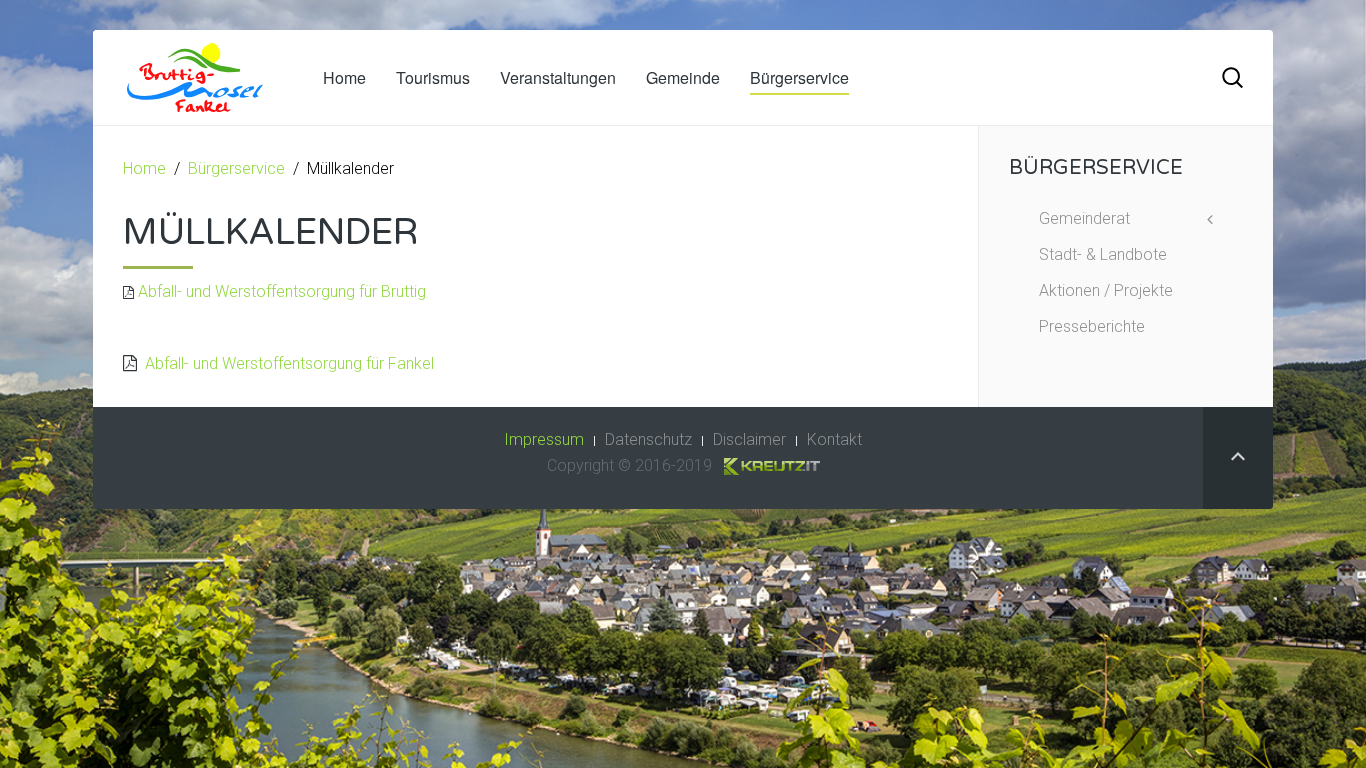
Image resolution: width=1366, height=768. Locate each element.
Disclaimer (749, 439)
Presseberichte (1092, 326)
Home (344, 77)
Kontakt (834, 439)
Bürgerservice (799, 77)
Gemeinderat (1084, 218)
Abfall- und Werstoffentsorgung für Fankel (285, 363)
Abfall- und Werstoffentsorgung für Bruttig (282, 291)
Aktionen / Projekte (1106, 290)
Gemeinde (683, 77)
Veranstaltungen (558, 77)
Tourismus (433, 77)
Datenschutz (648, 439)
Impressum (544, 439)
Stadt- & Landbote (1103, 254)
